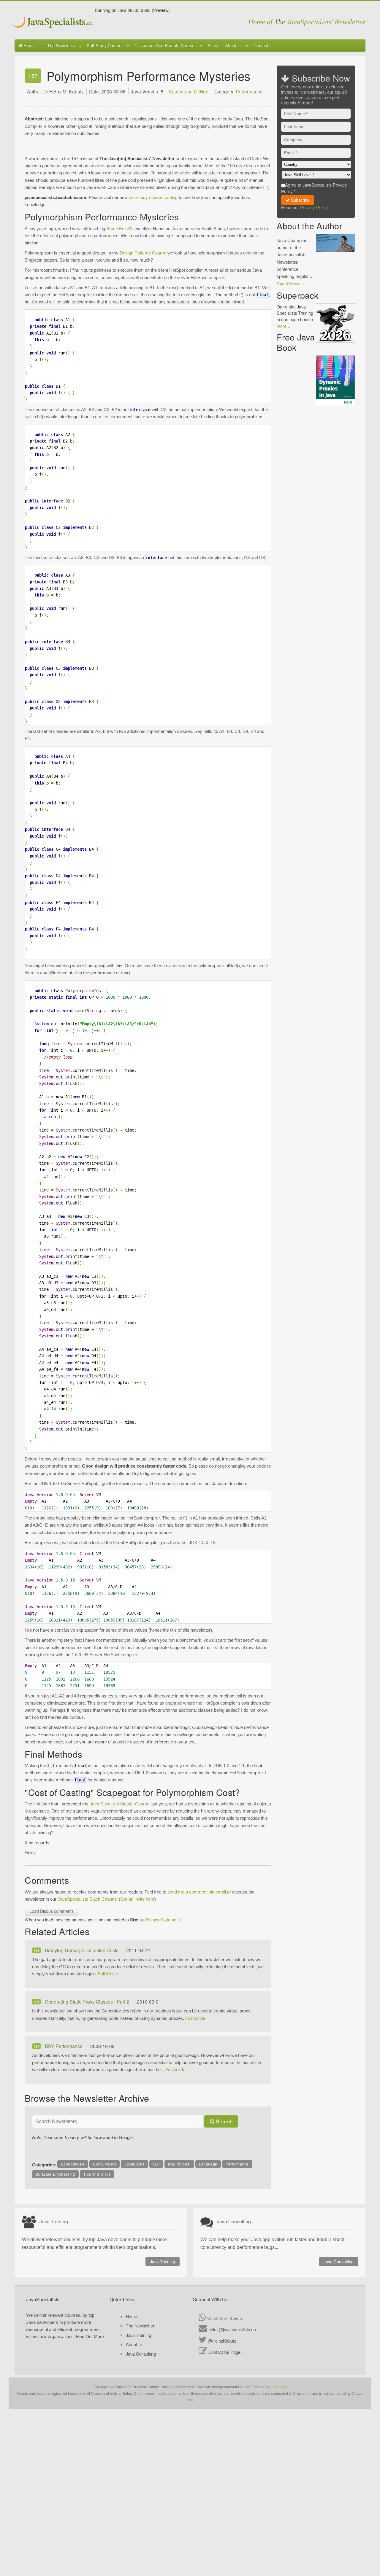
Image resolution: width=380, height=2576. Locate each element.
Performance (249, 91)
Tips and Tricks (97, 2174)
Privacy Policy (314, 207)
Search (224, 2121)
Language (208, 2164)
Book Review (73, 2164)
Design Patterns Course (143, 253)
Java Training (163, 2262)
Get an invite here (137, 1899)
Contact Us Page (224, 2352)
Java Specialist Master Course (119, 1804)
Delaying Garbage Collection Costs (82, 1950)
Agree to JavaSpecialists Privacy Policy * (314, 188)
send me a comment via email (197, 1892)
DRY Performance (64, 2046)
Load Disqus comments (52, 1911)
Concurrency (104, 2164)
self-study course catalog (153, 197)
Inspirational (179, 2164)
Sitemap (280, 2387)
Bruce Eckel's (120, 229)
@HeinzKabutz (222, 2341)
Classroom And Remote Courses (166, 45)
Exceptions (134, 2164)
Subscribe (300, 200)
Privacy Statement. (163, 1919)
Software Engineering (55, 2174)
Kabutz (236, 2318)
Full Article (108, 1974)
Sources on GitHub (189, 91)
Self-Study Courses (105, 45)
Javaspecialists (53, 22)
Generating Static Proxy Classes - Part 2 (88, 2001)
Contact (261, 45)
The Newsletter (61, 45)
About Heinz (289, 283)
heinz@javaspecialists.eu (232, 2329)
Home (28, 45)
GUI (156, 2164)
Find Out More (90, 2336)
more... (283, 326)
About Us (234, 45)
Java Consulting (339, 2262)
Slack (213, 45)
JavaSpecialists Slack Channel (88, 1899)
